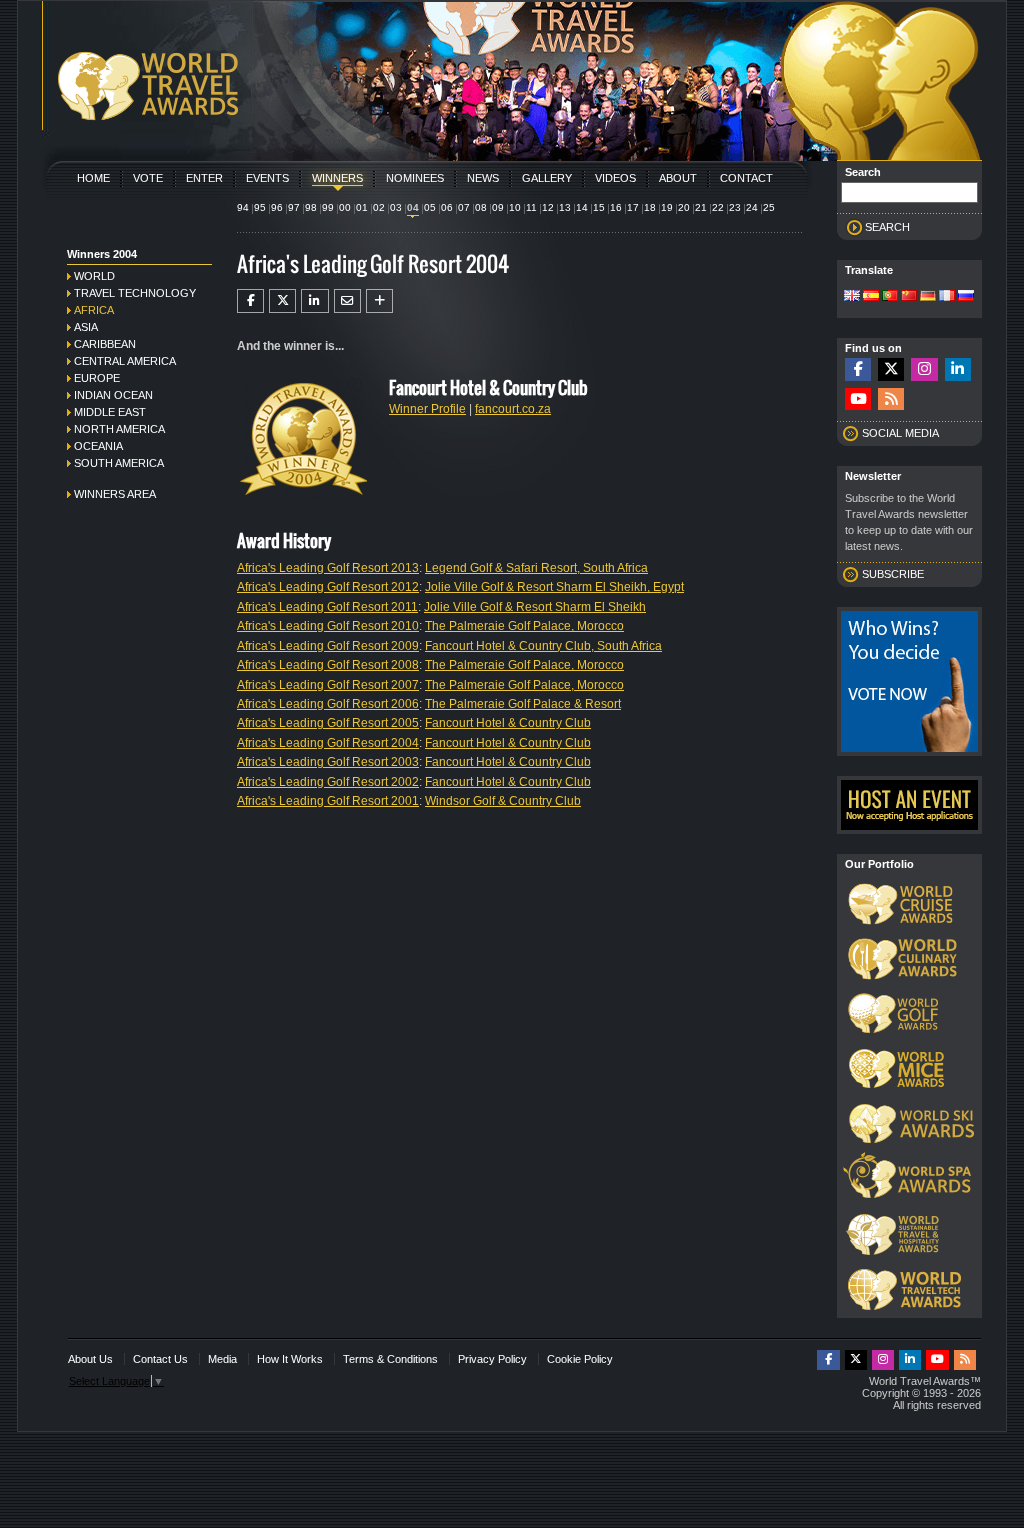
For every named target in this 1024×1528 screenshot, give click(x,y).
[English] (852, 297)
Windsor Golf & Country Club (503, 801)
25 (769, 207)
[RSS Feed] (891, 399)
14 (582, 207)
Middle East (110, 412)
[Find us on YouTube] (858, 399)
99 (328, 207)
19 (667, 207)
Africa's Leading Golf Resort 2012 (328, 587)
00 (345, 207)
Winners (337, 178)
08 (481, 207)
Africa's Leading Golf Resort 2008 (328, 665)
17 (633, 207)
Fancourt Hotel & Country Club (508, 723)
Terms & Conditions (390, 1359)
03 (396, 207)
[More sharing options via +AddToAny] (379, 301)
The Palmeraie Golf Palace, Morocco (524, 626)
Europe (97, 378)
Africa (94, 310)
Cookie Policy (580, 1359)
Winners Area (115, 494)
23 (735, 207)
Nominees (415, 178)
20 (684, 207)
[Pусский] (966, 297)
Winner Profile (427, 409)
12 (548, 207)
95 (260, 207)
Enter (204, 178)
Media (222, 1359)
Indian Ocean (113, 395)
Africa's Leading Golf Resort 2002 (328, 782)
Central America (125, 361)
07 (464, 207)
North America (119, 429)
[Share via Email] (347, 301)
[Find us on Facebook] (858, 369)
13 (565, 207)
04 (413, 207)
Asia (86, 327)
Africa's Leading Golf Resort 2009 (328, 646)
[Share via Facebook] (250, 301)
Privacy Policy (492, 1359)
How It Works (290, 1359)
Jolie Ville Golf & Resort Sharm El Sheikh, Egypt (554, 587)
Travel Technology (135, 293)
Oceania (98, 446)
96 (277, 207)
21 (701, 207)
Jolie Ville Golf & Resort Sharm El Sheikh (535, 607)
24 (752, 207)
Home (93, 178)
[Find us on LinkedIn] (958, 369)
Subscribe (893, 574)
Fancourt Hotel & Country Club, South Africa (543, 646)
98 (311, 207)
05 (430, 207)
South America (119, 463)
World (94, 276)
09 (498, 207)
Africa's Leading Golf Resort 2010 (328, 626)
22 (718, 207)
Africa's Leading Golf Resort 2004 (328, 743)
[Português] (890, 297)
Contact (746, 178)
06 (447, 207)
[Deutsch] (928, 297)
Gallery (547, 178)
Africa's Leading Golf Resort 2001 (328, 801)
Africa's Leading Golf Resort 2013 (328, 568)
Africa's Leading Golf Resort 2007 (328, 685)
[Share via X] (282, 301)
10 (515, 207)
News (483, 178)
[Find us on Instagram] (924, 369)
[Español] (871, 297)
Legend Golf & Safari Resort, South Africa (536, 568)
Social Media (900, 433)
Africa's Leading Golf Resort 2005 (328, 723)
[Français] (947, 297)
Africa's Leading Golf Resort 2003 (328, 762)
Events (267, 178)
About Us (90, 1359)
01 (362, 207)
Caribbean (105, 344)
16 (616, 207)
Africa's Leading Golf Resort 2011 (327, 607)
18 (650, 207)
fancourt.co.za (513, 409)
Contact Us (160, 1359)
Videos (615, 178)
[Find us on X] (891, 369)
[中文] (909, 297)
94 (243, 207)
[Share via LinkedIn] (314, 301)
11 (531, 207)
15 (599, 207)
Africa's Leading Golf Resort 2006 (328, 704)
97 (294, 207)
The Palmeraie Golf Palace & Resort (523, 704)
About (678, 178)
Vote (148, 178)
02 (379, 207)
